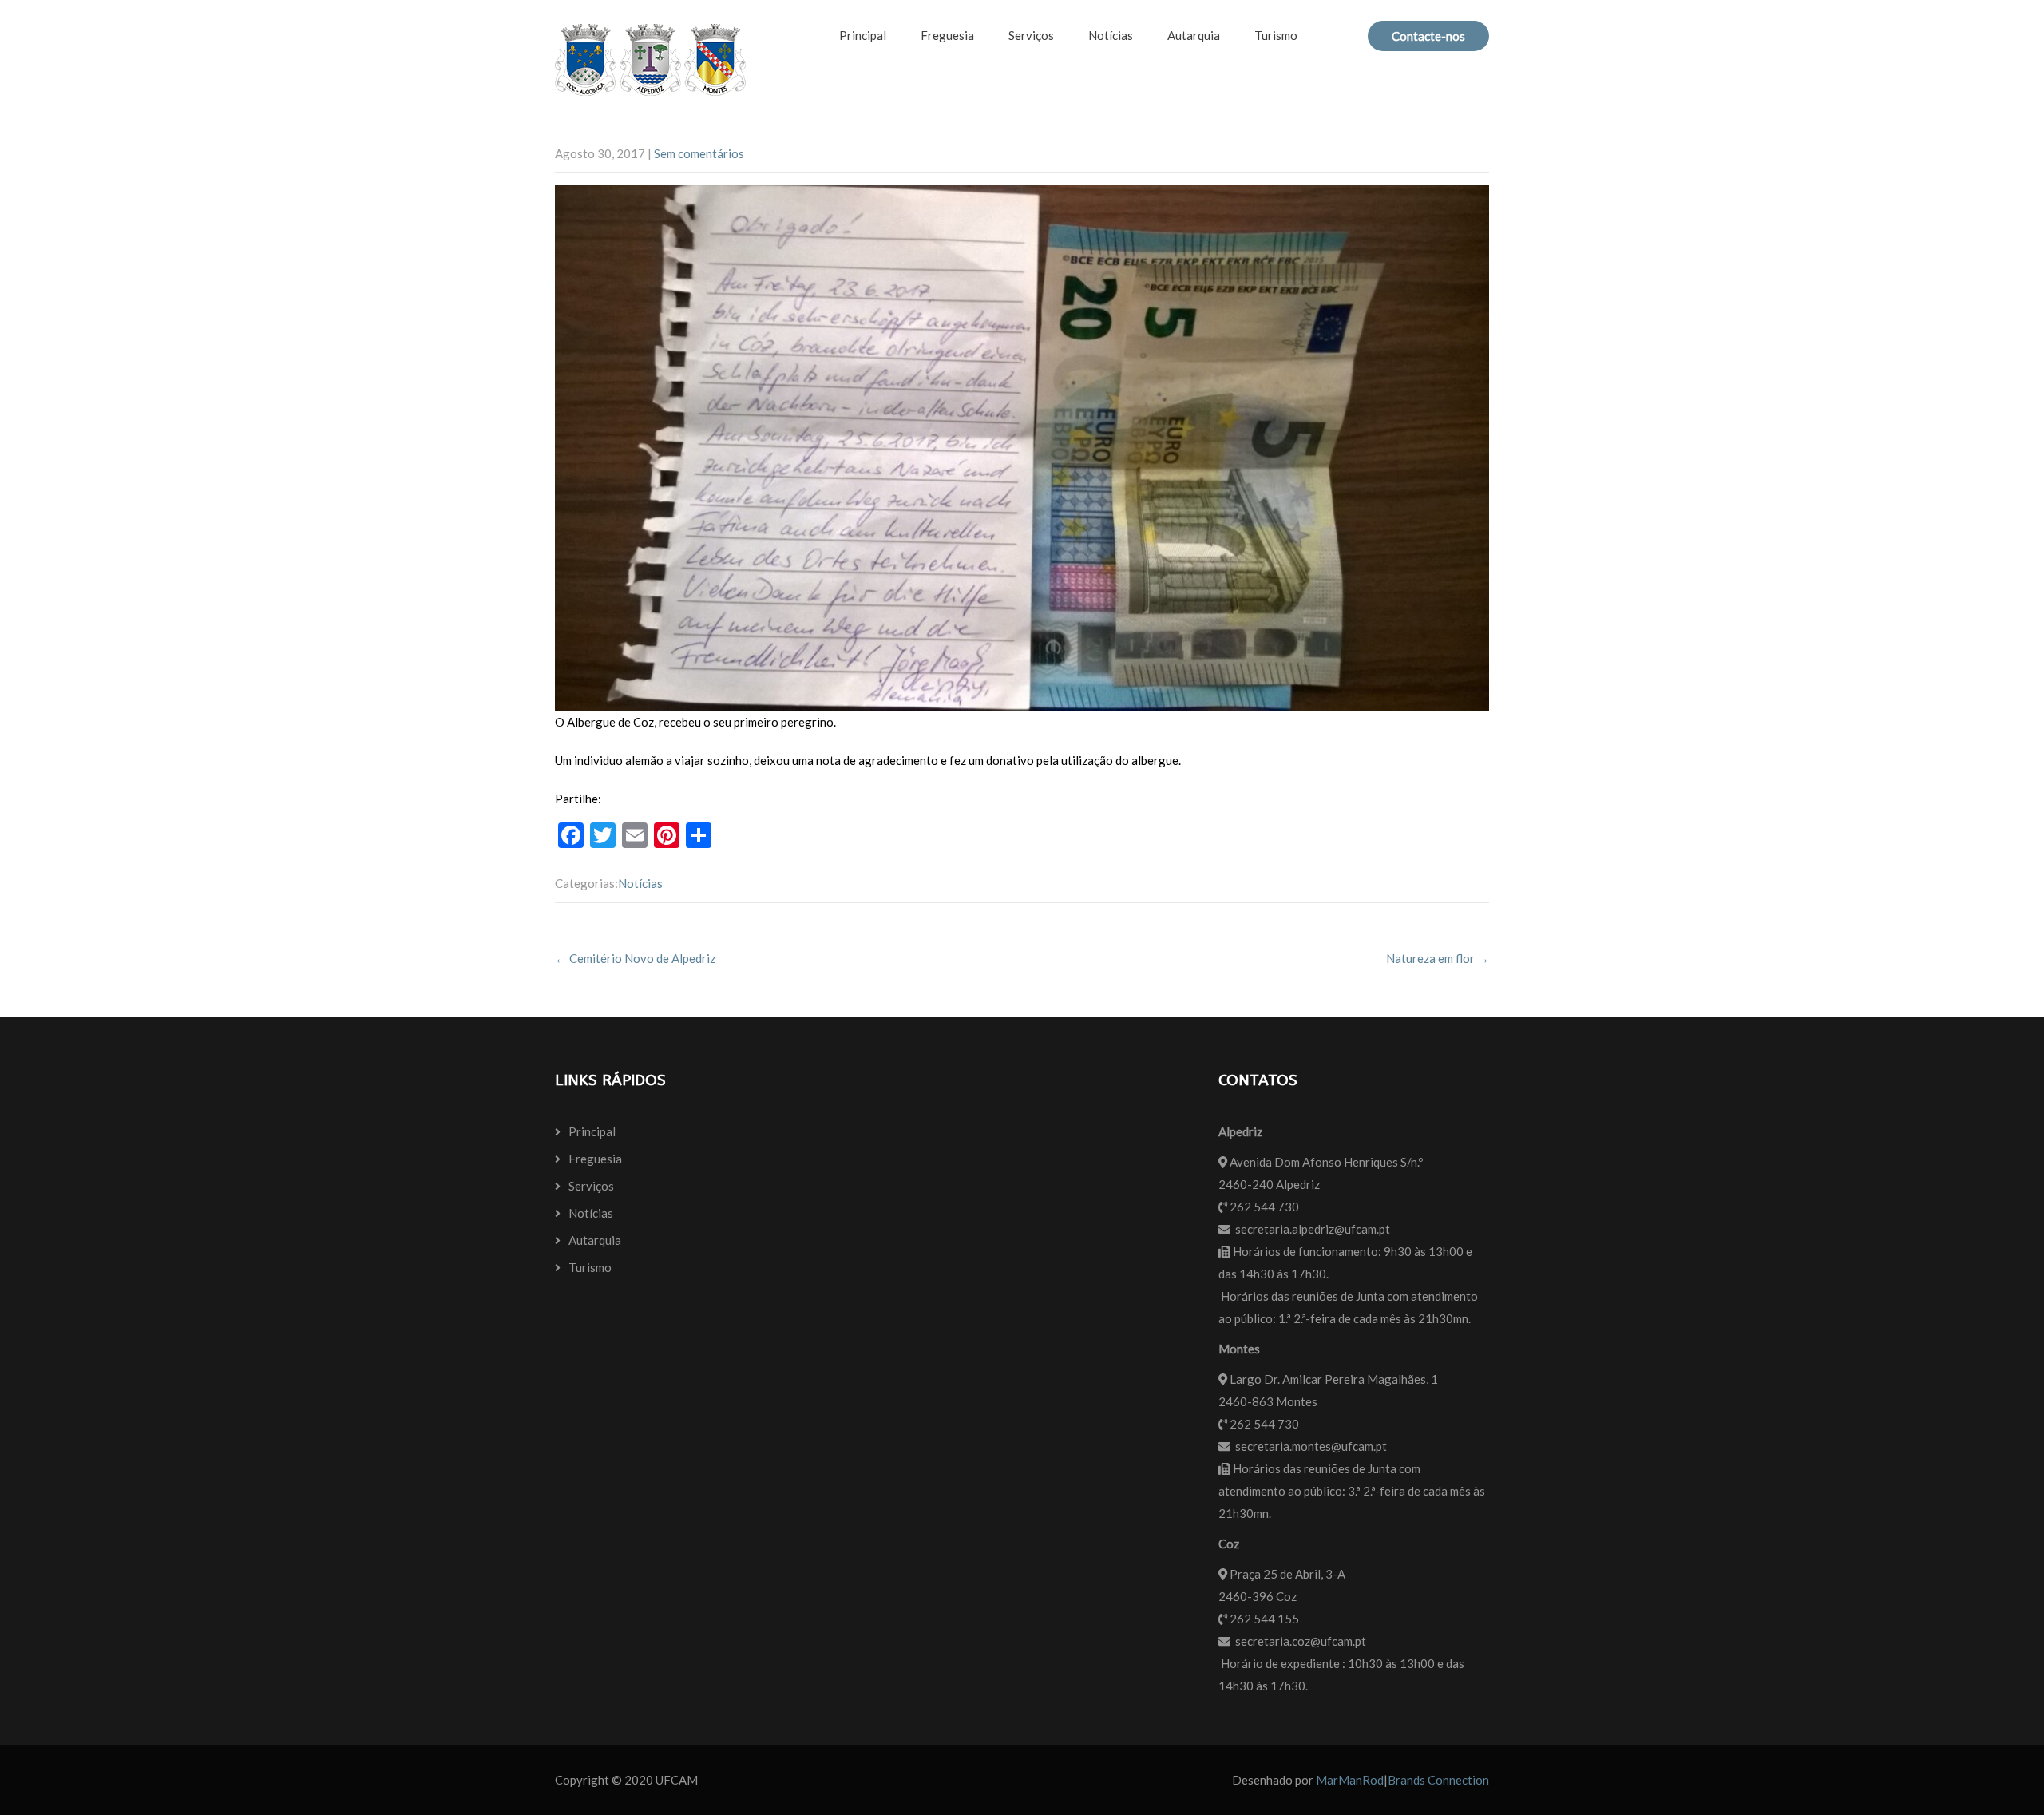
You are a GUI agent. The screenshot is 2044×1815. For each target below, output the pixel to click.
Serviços (1031, 35)
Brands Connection (1438, 1780)
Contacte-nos (1428, 36)
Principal (863, 35)
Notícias (1111, 35)
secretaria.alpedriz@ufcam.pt (1313, 1229)
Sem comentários (699, 153)
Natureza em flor (1438, 958)
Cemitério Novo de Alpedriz (635, 958)
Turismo (1276, 35)
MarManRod (1350, 1780)
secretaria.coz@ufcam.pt (1301, 1641)
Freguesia (947, 35)
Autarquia (1194, 35)
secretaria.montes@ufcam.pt (1311, 1446)
